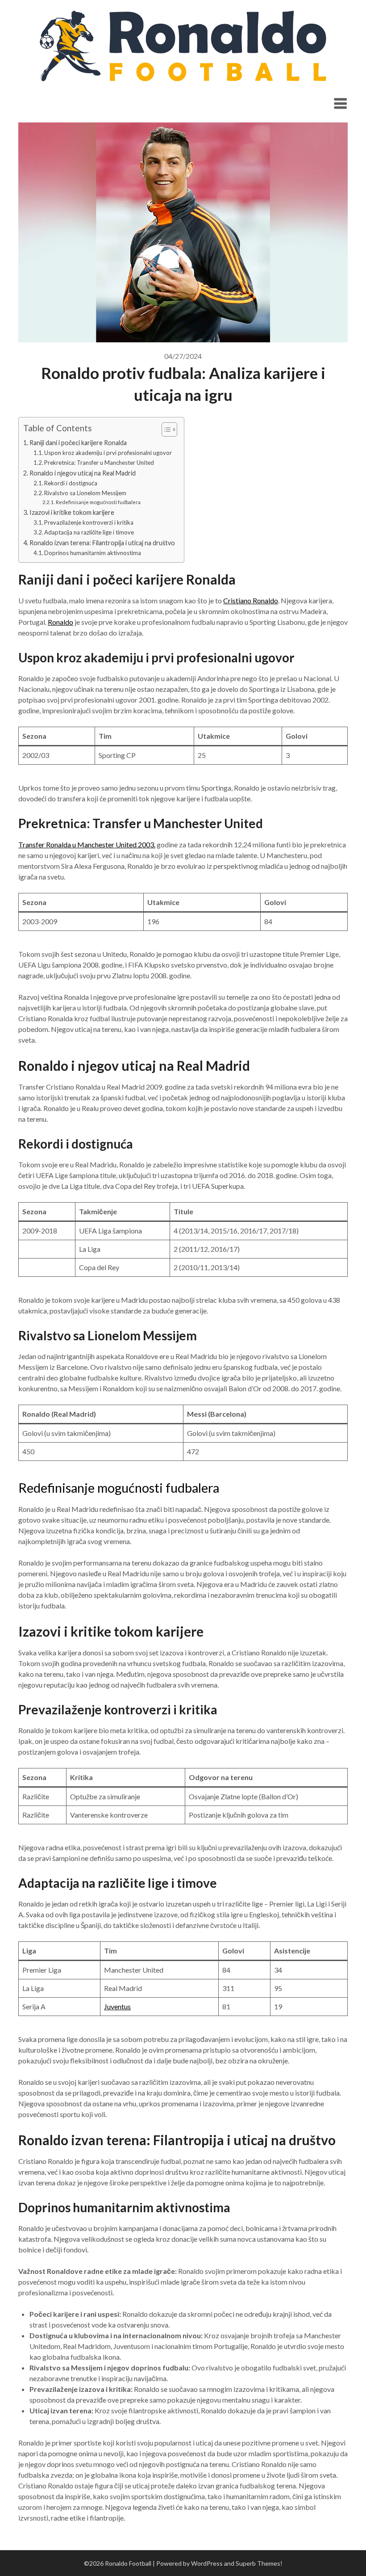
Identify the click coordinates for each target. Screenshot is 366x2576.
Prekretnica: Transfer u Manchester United (99, 463)
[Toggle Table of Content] (165, 429)
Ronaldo (60, 622)
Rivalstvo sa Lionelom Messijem (85, 493)
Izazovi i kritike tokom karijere (72, 512)
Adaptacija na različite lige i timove (89, 532)
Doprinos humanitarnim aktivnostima (93, 553)
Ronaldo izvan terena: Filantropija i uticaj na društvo (102, 543)
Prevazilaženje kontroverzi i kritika (89, 522)
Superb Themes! (259, 2563)
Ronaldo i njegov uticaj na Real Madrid (83, 473)
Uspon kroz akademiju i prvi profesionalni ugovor (108, 453)
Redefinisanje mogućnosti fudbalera (98, 502)
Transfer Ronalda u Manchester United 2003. (87, 844)
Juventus (117, 2006)
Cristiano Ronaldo (251, 600)
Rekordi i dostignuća (71, 483)
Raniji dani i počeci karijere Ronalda (78, 443)
